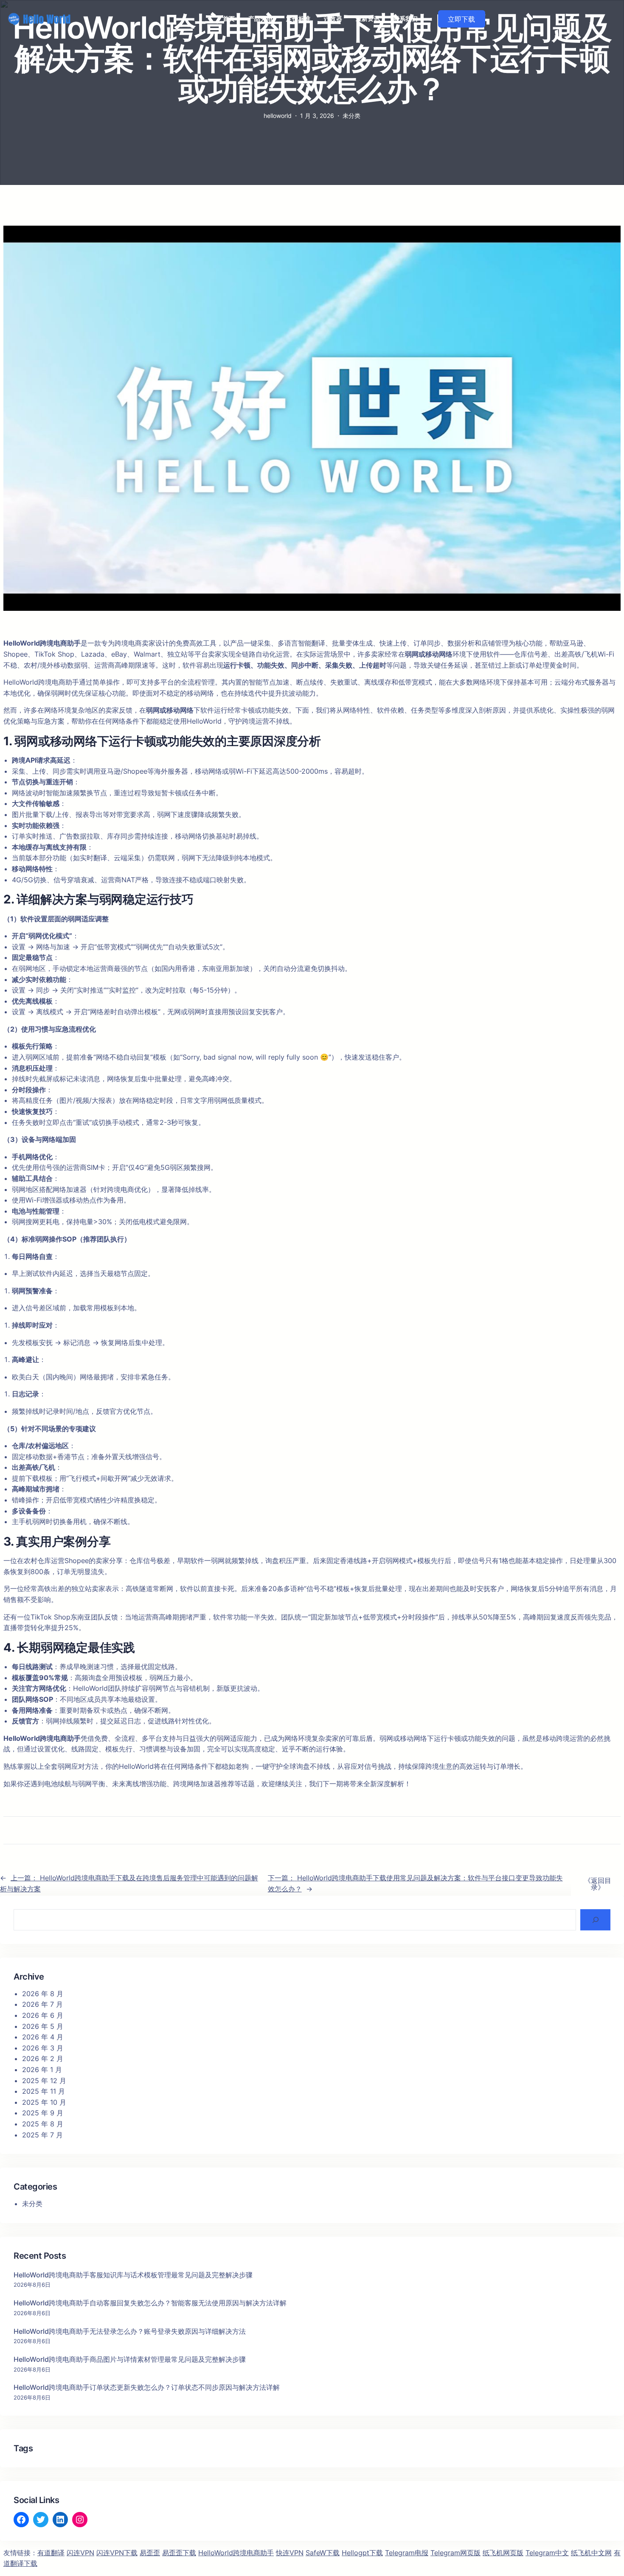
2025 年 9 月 (43, 2113)
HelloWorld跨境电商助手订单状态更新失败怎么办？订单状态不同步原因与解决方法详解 (147, 2387)
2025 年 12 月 (44, 2081)
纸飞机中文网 (591, 2553)
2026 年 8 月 (43, 1994)
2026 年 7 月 (42, 2004)
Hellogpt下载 (362, 2553)
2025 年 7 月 (42, 2135)
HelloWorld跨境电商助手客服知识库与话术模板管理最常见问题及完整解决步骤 (133, 2275)
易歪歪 (150, 2553)
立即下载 (461, 19)
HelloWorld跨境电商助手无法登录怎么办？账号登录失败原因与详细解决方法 (130, 2331)
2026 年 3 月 (43, 2048)
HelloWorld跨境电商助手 (236, 2553)
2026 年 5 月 (43, 2026)
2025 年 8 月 (43, 2124)
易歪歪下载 (179, 2553)
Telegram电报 (407, 2553)
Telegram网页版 (455, 2553)
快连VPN (290, 2553)
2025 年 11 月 (44, 2091)
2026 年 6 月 (43, 2015)
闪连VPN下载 (117, 2553)
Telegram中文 (547, 2553)
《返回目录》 (598, 1884)
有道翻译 (51, 2553)
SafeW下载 (323, 2553)
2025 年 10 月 (44, 2102)
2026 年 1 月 (42, 2070)
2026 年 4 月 (43, 2037)
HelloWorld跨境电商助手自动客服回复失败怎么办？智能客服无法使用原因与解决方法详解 (150, 2303)
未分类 (351, 116)
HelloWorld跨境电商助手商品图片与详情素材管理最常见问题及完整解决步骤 (130, 2359)
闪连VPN (80, 2553)
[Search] (595, 1920)
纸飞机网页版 (503, 2553)
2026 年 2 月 (43, 2059)
